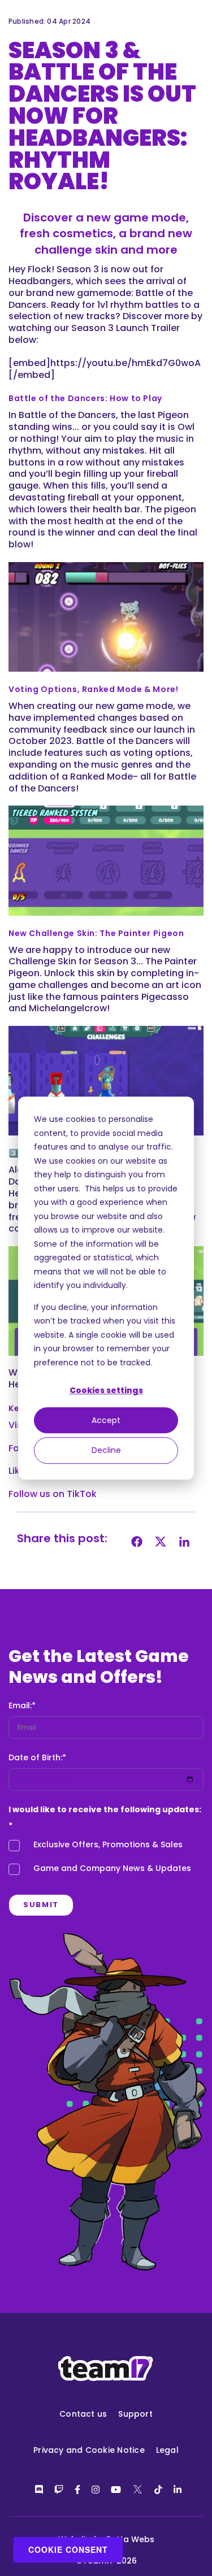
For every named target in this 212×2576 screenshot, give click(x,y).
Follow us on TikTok (53, 1494)
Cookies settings (106, 1390)
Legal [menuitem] (167, 2450)
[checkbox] (106, 1860)
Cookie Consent (68, 2549)
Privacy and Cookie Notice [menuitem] (89, 2450)
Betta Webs (130, 2539)
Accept (106, 1420)
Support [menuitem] (135, 2414)
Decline (106, 1450)
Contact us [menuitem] (83, 2414)
